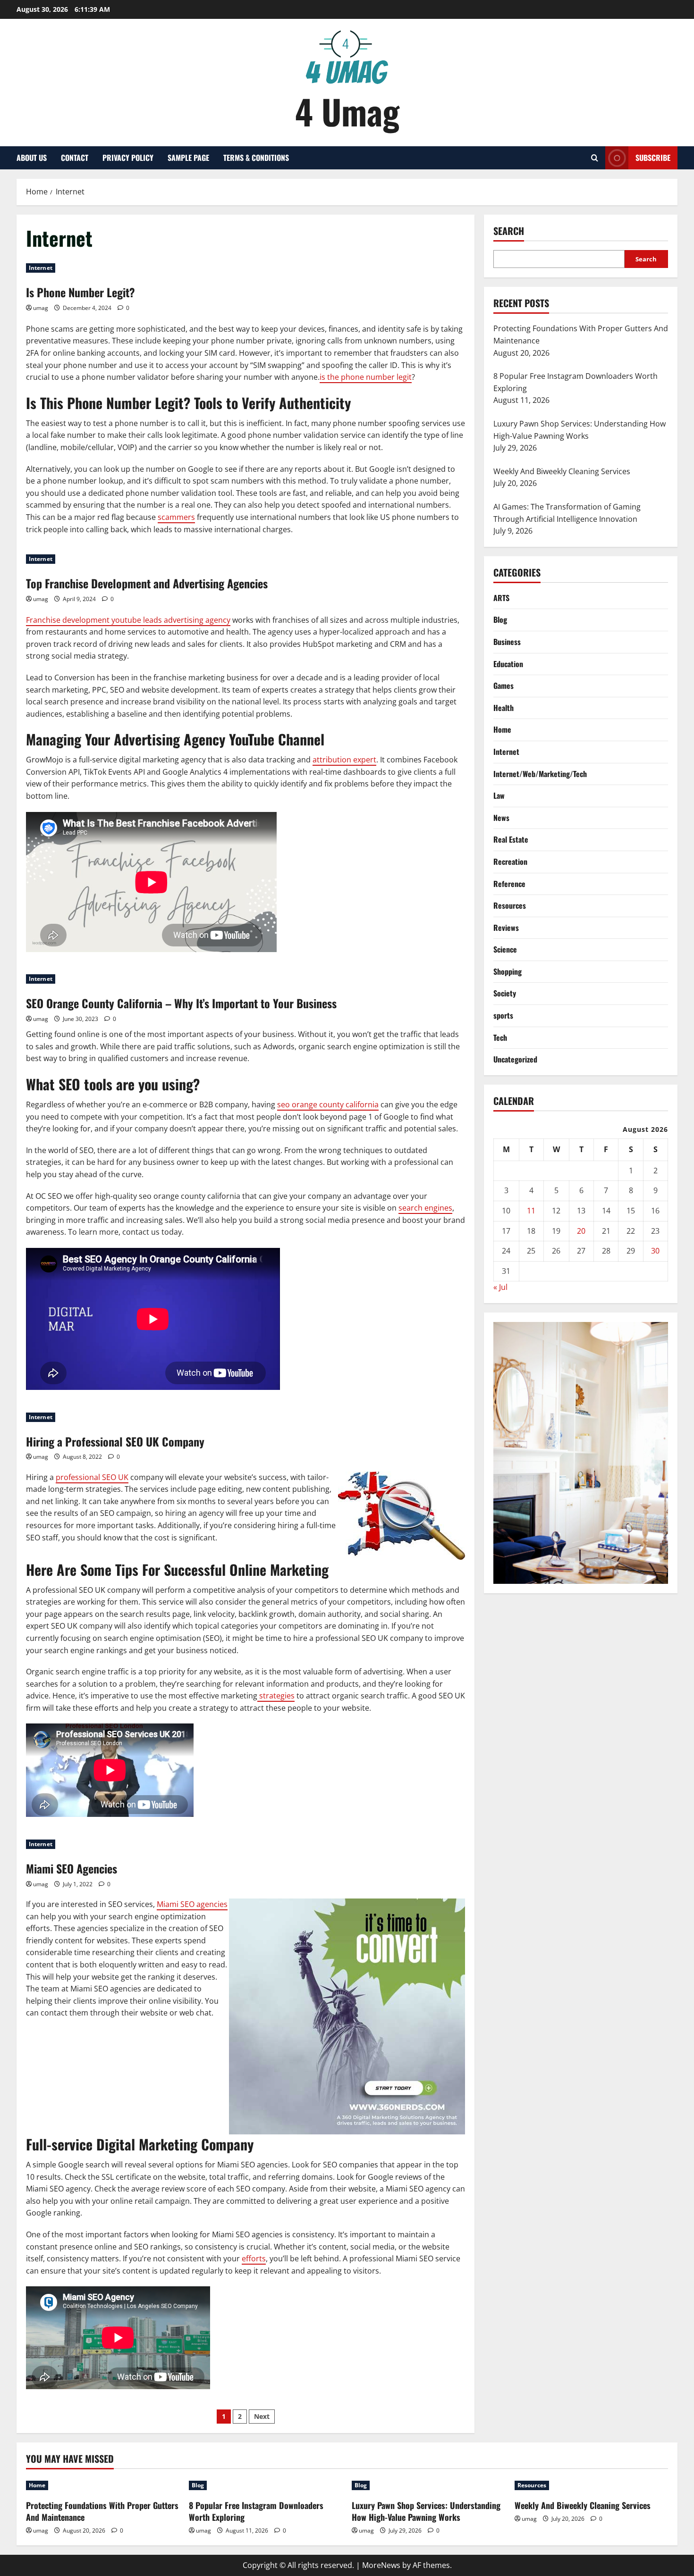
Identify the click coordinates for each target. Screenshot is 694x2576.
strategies (276, 1696)
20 (581, 1230)
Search (509, 231)
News (501, 817)
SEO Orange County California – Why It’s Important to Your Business (181, 1003)
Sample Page (188, 158)
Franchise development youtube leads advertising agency (128, 620)
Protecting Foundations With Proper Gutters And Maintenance (102, 2511)
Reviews (506, 927)
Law (499, 795)
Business (507, 641)
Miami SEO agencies (192, 1904)
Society (505, 993)
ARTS (501, 597)
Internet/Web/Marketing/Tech (540, 773)
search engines (425, 1208)
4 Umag (347, 111)
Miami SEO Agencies (72, 1868)
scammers (176, 517)
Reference (509, 883)
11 (531, 1210)
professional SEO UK (92, 1477)
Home (502, 729)
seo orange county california (328, 1104)
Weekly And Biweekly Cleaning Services (583, 2505)
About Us (32, 158)
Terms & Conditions (256, 158)
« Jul (500, 1287)
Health (504, 707)
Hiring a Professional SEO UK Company (115, 1441)
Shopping (508, 971)
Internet (41, 268)
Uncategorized (515, 1059)
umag (41, 308)
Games (504, 685)
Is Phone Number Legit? (80, 292)
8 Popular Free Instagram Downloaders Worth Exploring (256, 2511)
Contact (75, 158)
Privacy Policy (128, 158)
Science (505, 949)
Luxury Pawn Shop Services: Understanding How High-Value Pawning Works (426, 2511)
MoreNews (381, 2565)
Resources (510, 905)
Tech (500, 1037)
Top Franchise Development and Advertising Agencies (147, 583)
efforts (254, 2258)
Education (508, 663)
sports (503, 1015)
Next (262, 2416)
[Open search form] (595, 158)
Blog (500, 619)
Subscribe (653, 158)
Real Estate (511, 839)
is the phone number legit (366, 377)
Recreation (510, 861)
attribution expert (344, 760)
